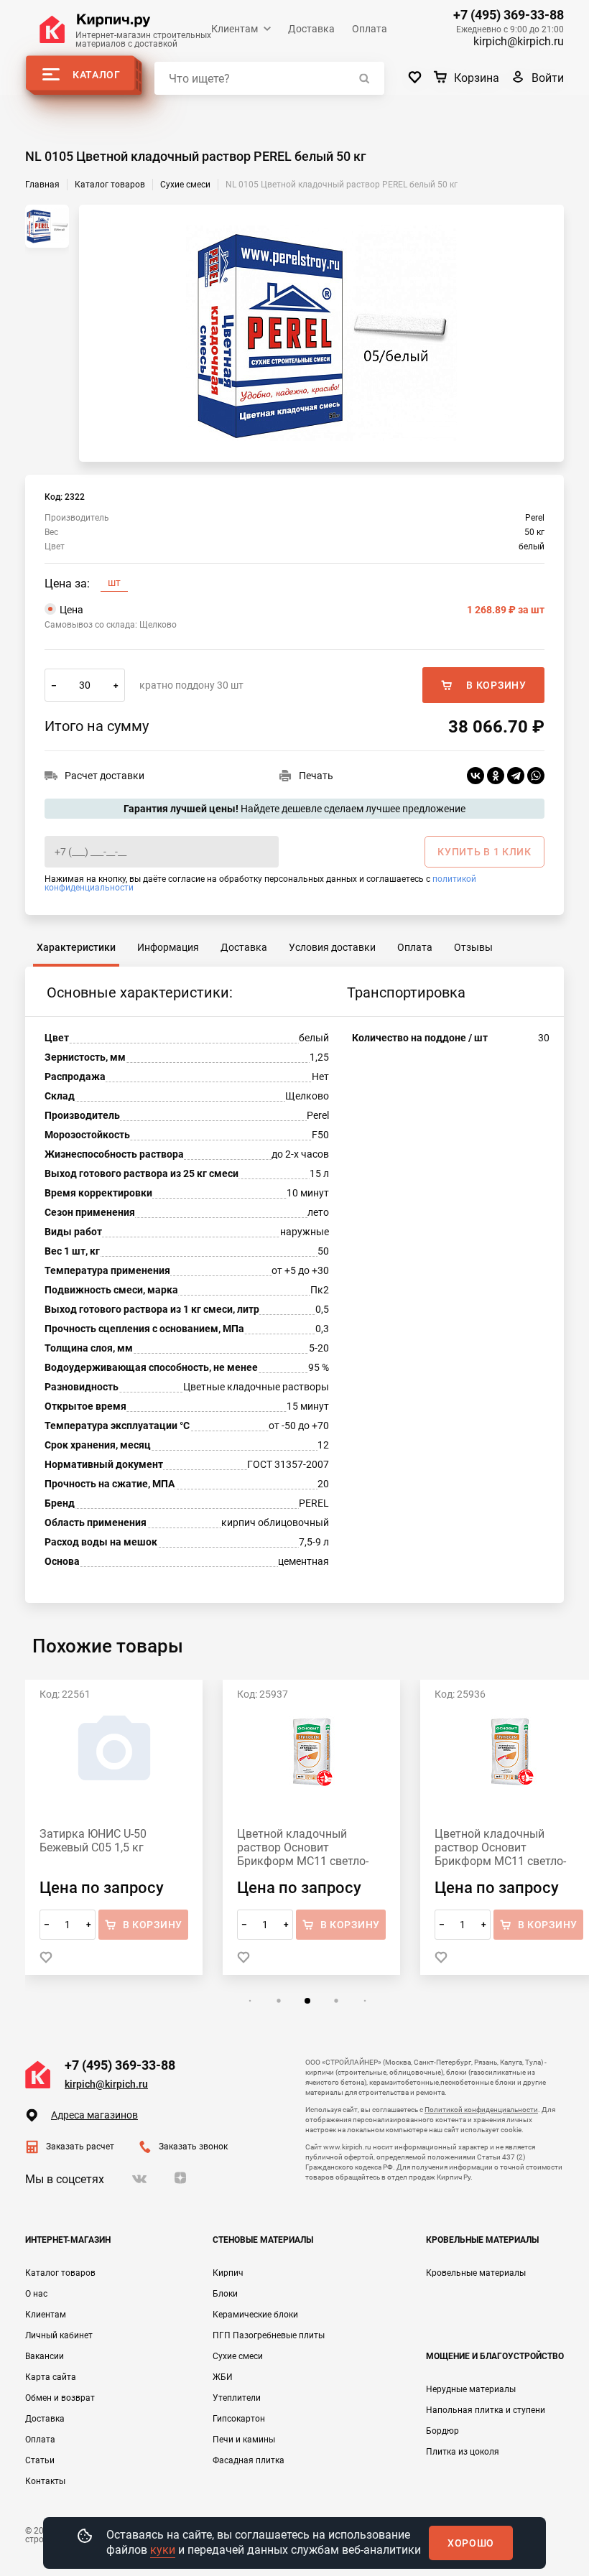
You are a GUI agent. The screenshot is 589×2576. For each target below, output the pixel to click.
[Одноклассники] (496, 776)
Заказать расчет (80, 2147)
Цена (302, 610)
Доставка (311, 29)
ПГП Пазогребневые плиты (269, 2335)
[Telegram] (516, 776)
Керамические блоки (255, 2315)
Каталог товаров (60, 2273)
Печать (316, 776)
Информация (168, 947)
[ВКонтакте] (476, 776)
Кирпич (228, 2273)
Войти (548, 78)
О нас (36, 2294)
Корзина (477, 78)
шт (114, 582)
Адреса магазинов (94, 2115)
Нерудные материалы (471, 2389)
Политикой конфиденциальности (481, 2110)
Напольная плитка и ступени (486, 2410)
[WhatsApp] (536, 776)
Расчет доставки (105, 776)
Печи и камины (244, 2440)
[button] (250, 2001)
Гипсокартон (239, 2419)
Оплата (370, 29)
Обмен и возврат (60, 2398)
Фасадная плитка (249, 2460)
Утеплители (237, 2398)
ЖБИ (223, 2377)
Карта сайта (51, 2377)
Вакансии (45, 2356)
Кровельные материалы (476, 2273)
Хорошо (471, 2543)
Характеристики (76, 947)
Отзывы (473, 947)
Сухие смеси (238, 2356)
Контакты (45, 2481)
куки (163, 2550)
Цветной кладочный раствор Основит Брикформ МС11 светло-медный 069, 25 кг (303, 1847)
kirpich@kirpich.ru (519, 41)
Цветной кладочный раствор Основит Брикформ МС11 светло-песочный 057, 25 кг (500, 1847)
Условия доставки (332, 947)
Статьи (40, 2460)
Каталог (97, 75)
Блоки (225, 2294)
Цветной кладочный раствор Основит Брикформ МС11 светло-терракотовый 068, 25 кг (105, 1847)
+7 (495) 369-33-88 (509, 15)
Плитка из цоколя (463, 2452)
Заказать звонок (193, 2147)
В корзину (496, 685)
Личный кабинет (59, 2335)
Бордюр (442, 2431)
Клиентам (235, 29)
